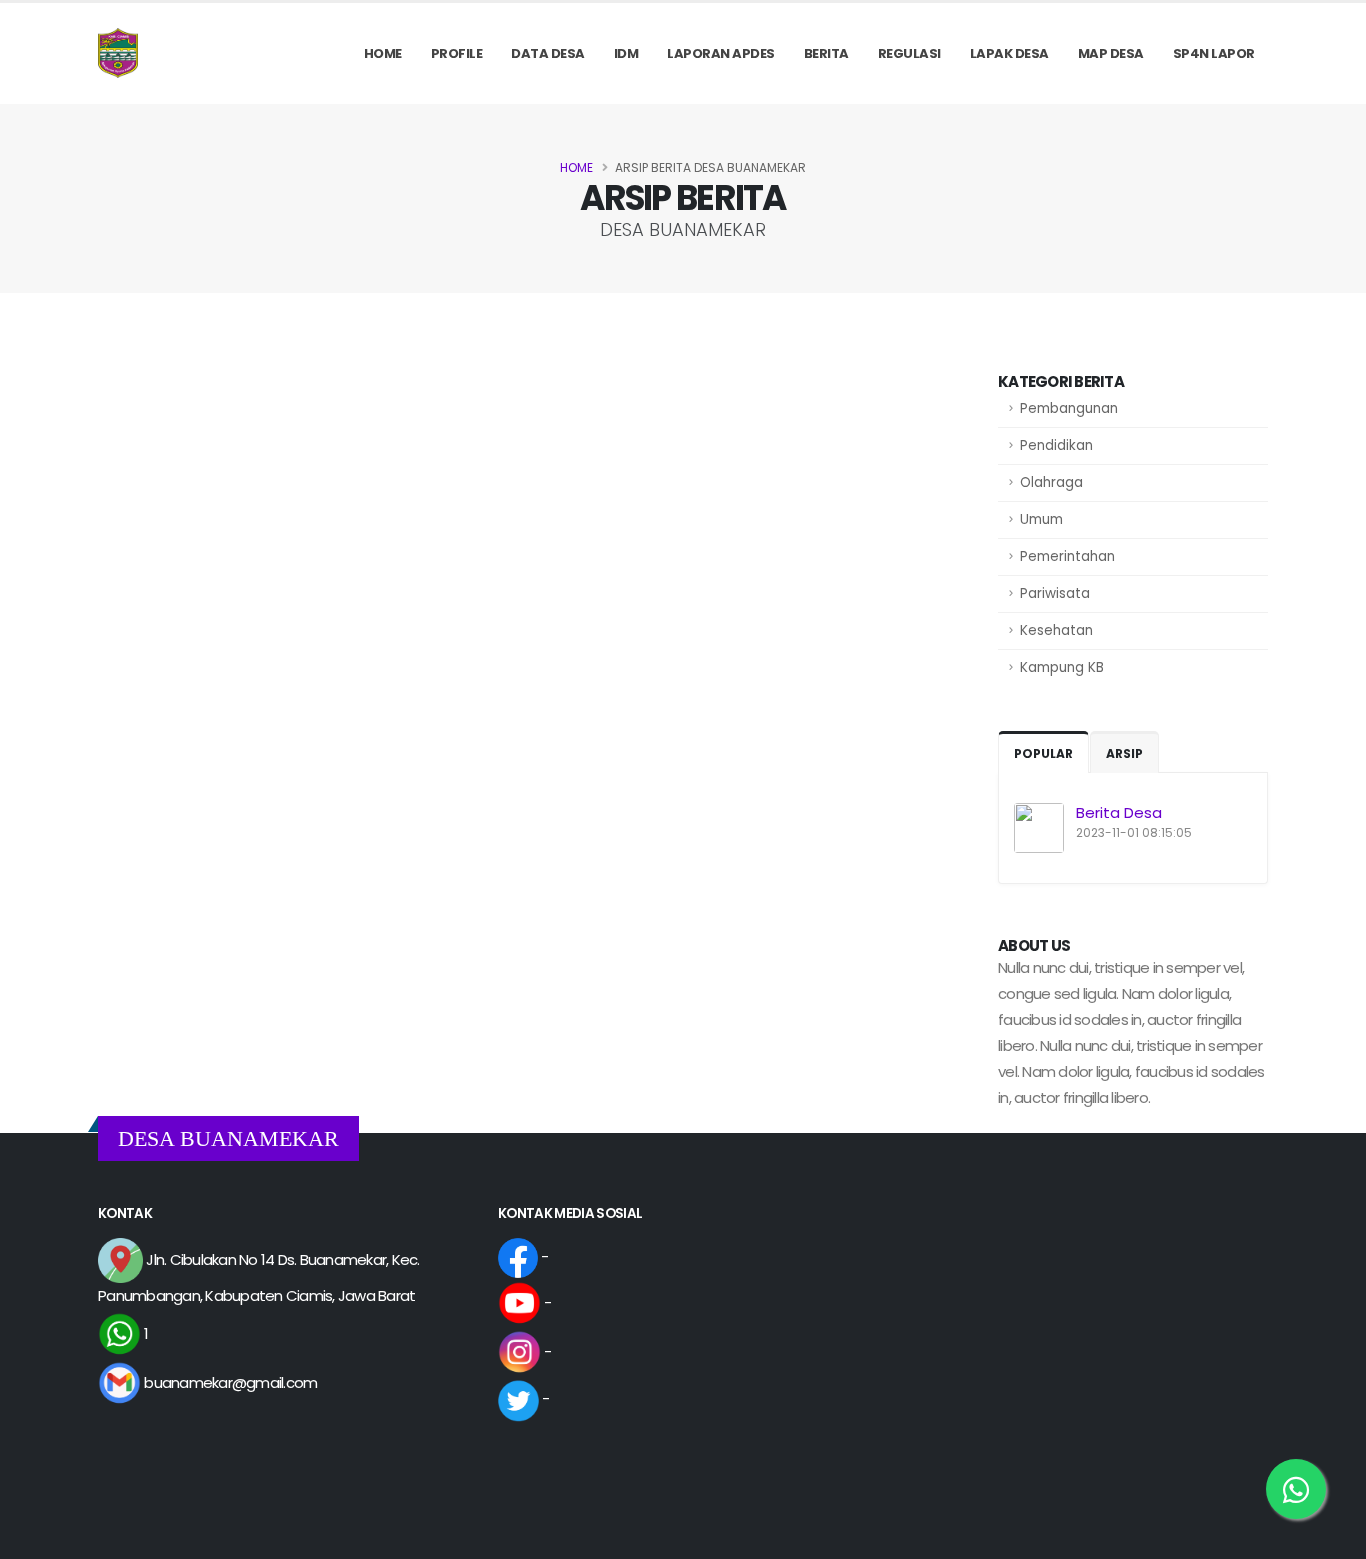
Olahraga (1051, 482)
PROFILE (457, 53)
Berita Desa (1119, 812)
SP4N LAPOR (1214, 53)
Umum (1041, 519)
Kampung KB (1062, 667)
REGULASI (909, 53)
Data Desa (548, 53)
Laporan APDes (721, 53)
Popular (1043, 753)
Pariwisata (1055, 593)
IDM (626, 53)
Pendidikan (1056, 445)
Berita (826, 53)
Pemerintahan (1067, 556)
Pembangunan (1069, 408)
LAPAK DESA (1009, 53)
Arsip (1124, 753)
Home (383, 53)
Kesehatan (1056, 630)
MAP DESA (1111, 53)
